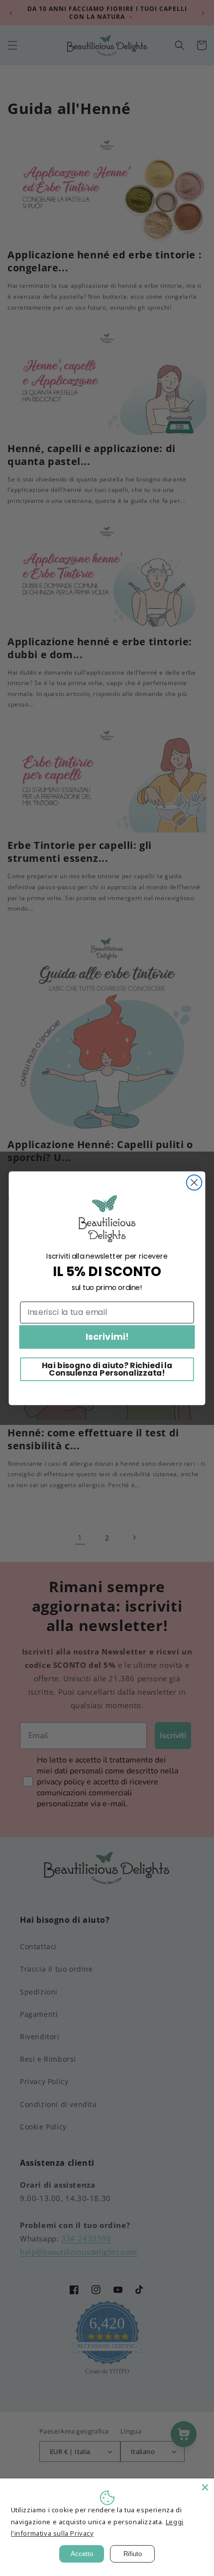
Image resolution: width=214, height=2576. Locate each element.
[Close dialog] (194, 1182)
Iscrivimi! (107, 1337)
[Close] (205, 2487)
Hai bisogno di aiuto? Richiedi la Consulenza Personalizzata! (107, 1369)
